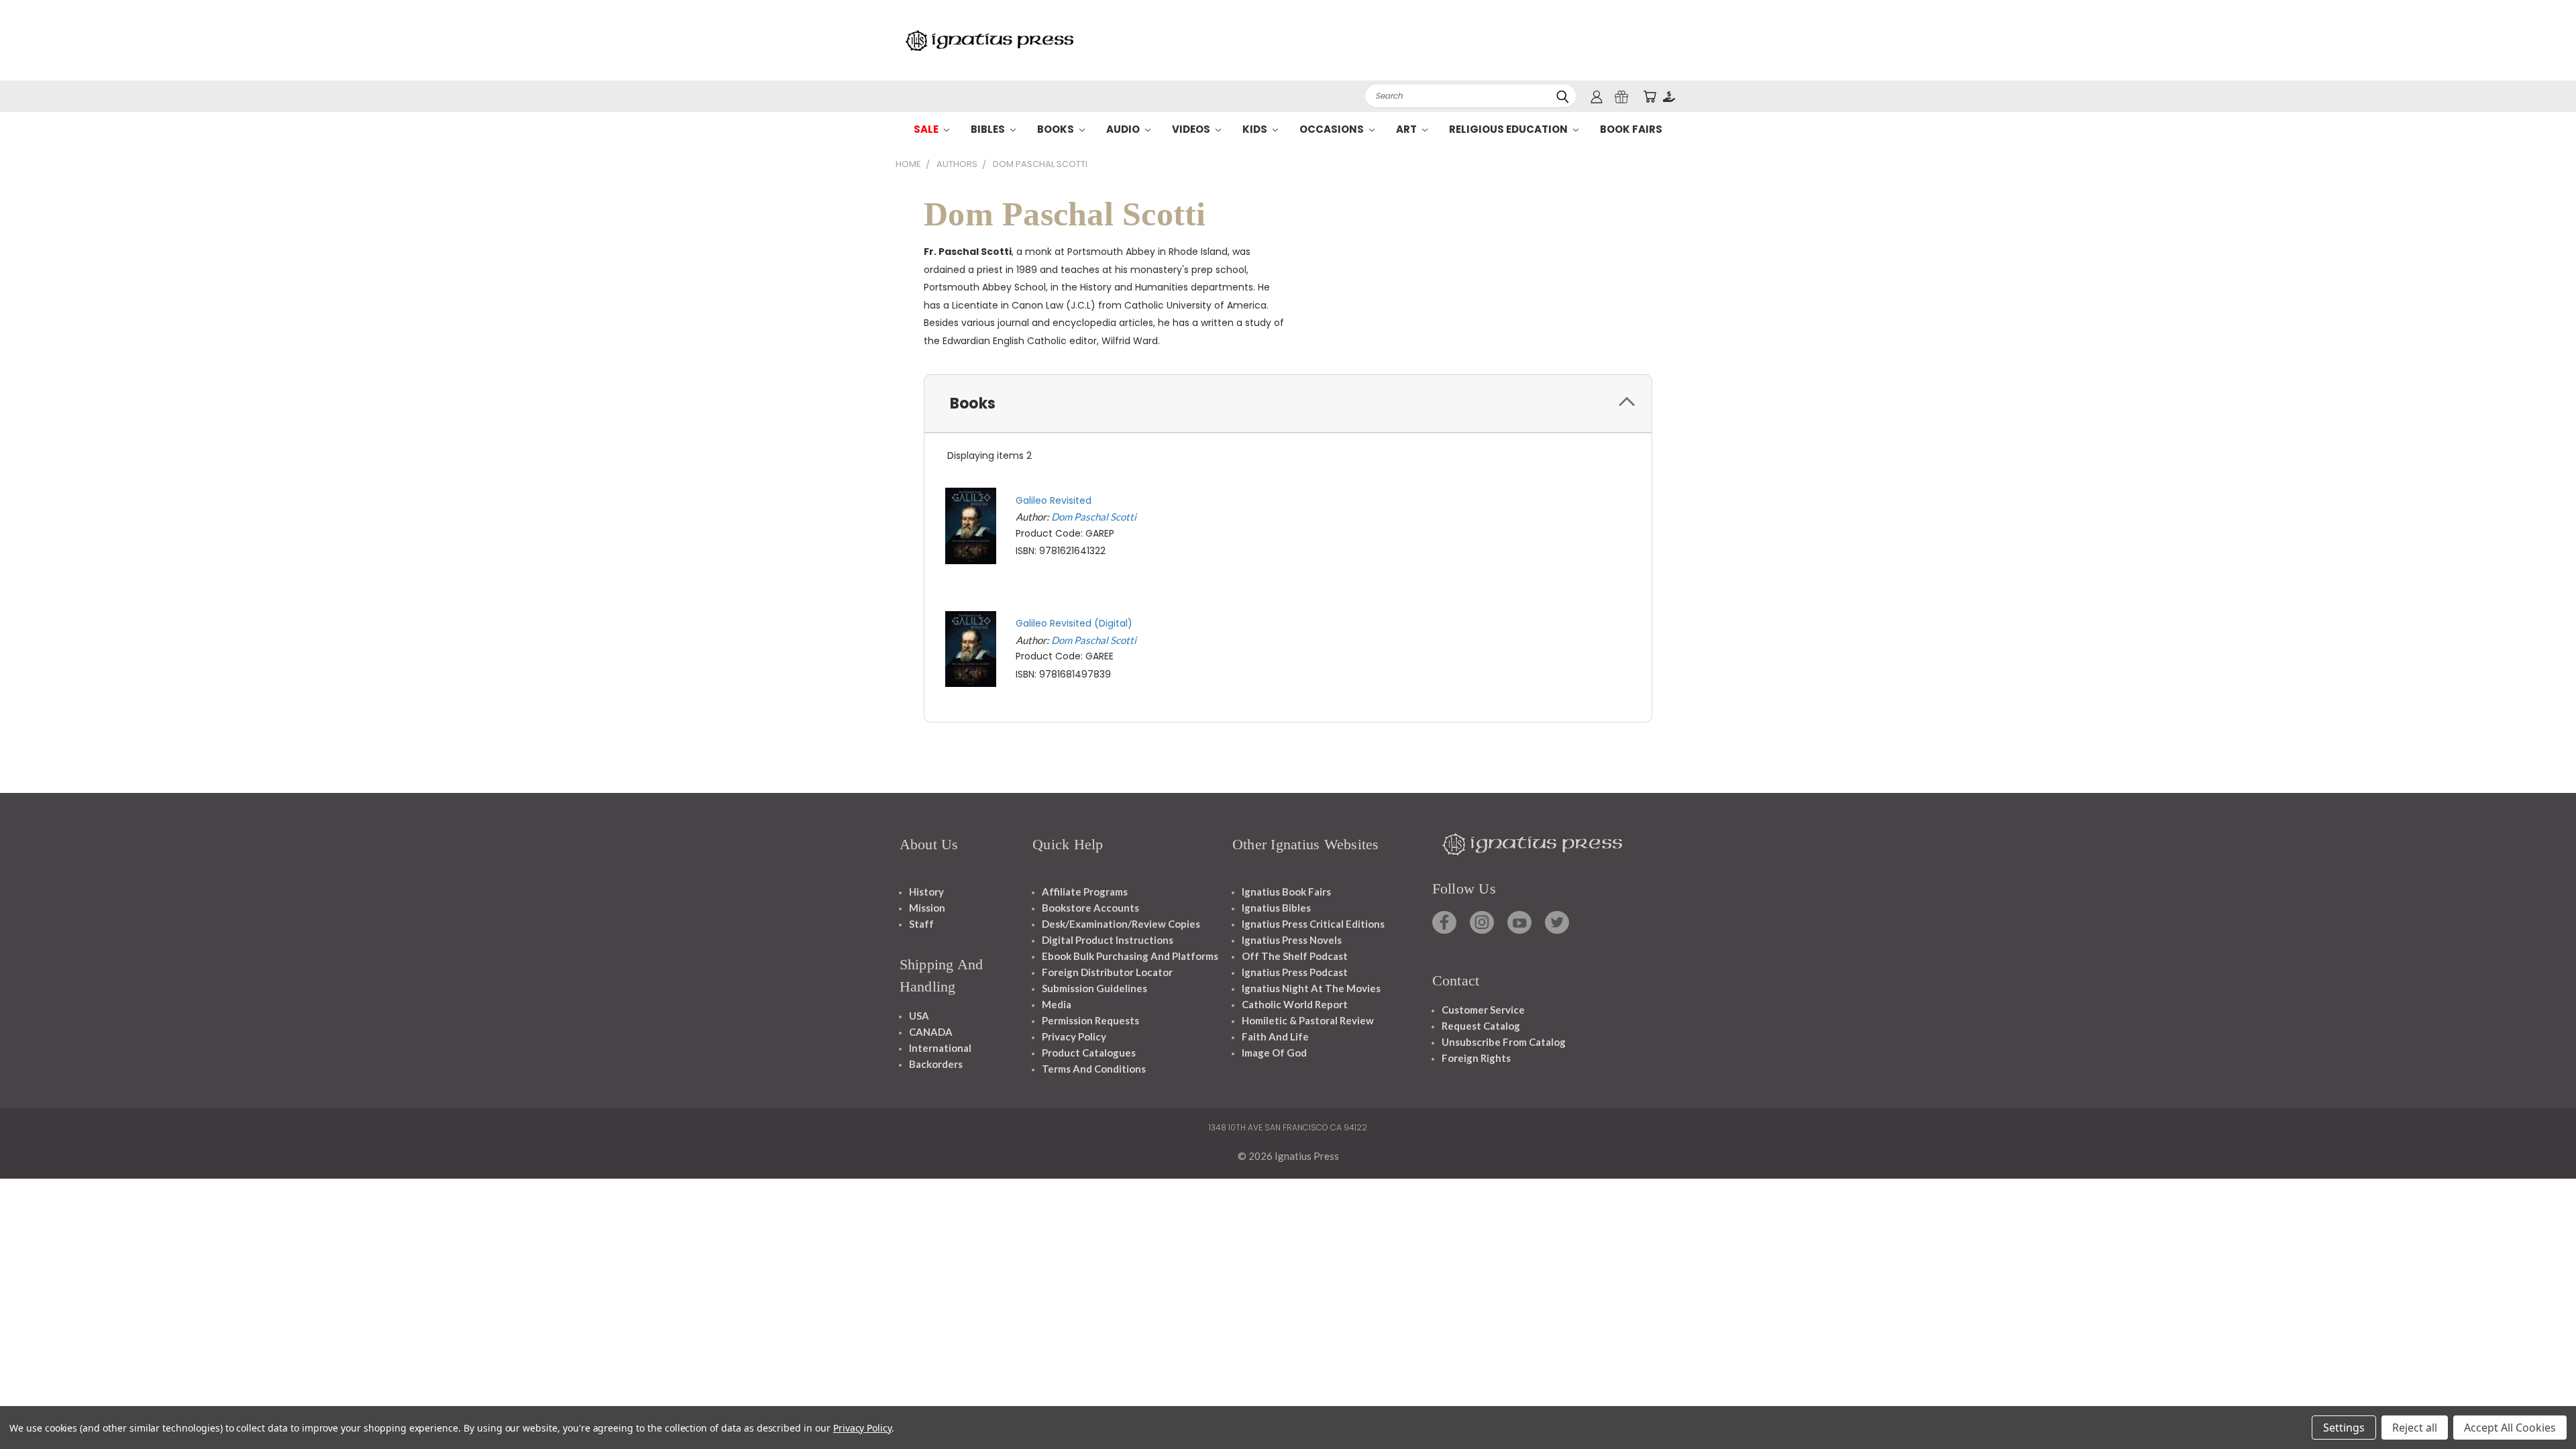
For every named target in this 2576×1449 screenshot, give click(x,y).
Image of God (1274, 1053)
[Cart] (1650, 96)
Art (1407, 129)
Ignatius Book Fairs (1286, 892)
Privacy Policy (1074, 1036)
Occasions (1333, 129)
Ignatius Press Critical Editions (1313, 924)
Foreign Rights (1476, 1058)
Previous (2541, 1407)
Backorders (936, 1064)
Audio (1124, 129)
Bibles (989, 129)
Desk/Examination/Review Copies (1121, 924)
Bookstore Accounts (1090, 908)
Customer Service (1483, 1010)
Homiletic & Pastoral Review (1308, 1020)
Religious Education (1509, 129)
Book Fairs (1631, 129)
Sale (927, 129)
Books (1057, 129)
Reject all (2415, 1428)
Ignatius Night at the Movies (1311, 988)
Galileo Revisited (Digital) (1074, 623)
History (926, 892)
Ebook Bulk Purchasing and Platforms (1130, 956)
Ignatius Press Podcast (1295, 972)
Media (1057, 1004)
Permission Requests (1090, 1020)
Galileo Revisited (1054, 500)
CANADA (931, 1032)
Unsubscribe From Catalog (1504, 1042)
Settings (2344, 1428)
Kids (1256, 129)
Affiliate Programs (1085, 892)
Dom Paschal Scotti (1094, 517)
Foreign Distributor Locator (1107, 972)
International (940, 1048)
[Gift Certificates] (1621, 96)
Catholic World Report (1295, 1004)
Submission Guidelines (1094, 988)
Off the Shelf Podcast (1295, 956)
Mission (927, 908)
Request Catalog (1481, 1026)
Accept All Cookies (2510, 1428)
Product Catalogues (1089, 1053)
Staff (921, 924)
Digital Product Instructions (1108, 940)
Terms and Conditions (1094, 1069)
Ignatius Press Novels (1292, 940)
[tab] (1288, 404)
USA (919, 1016)
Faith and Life (1275, 1036)
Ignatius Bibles (1276, 908)
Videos (1192, 129)
